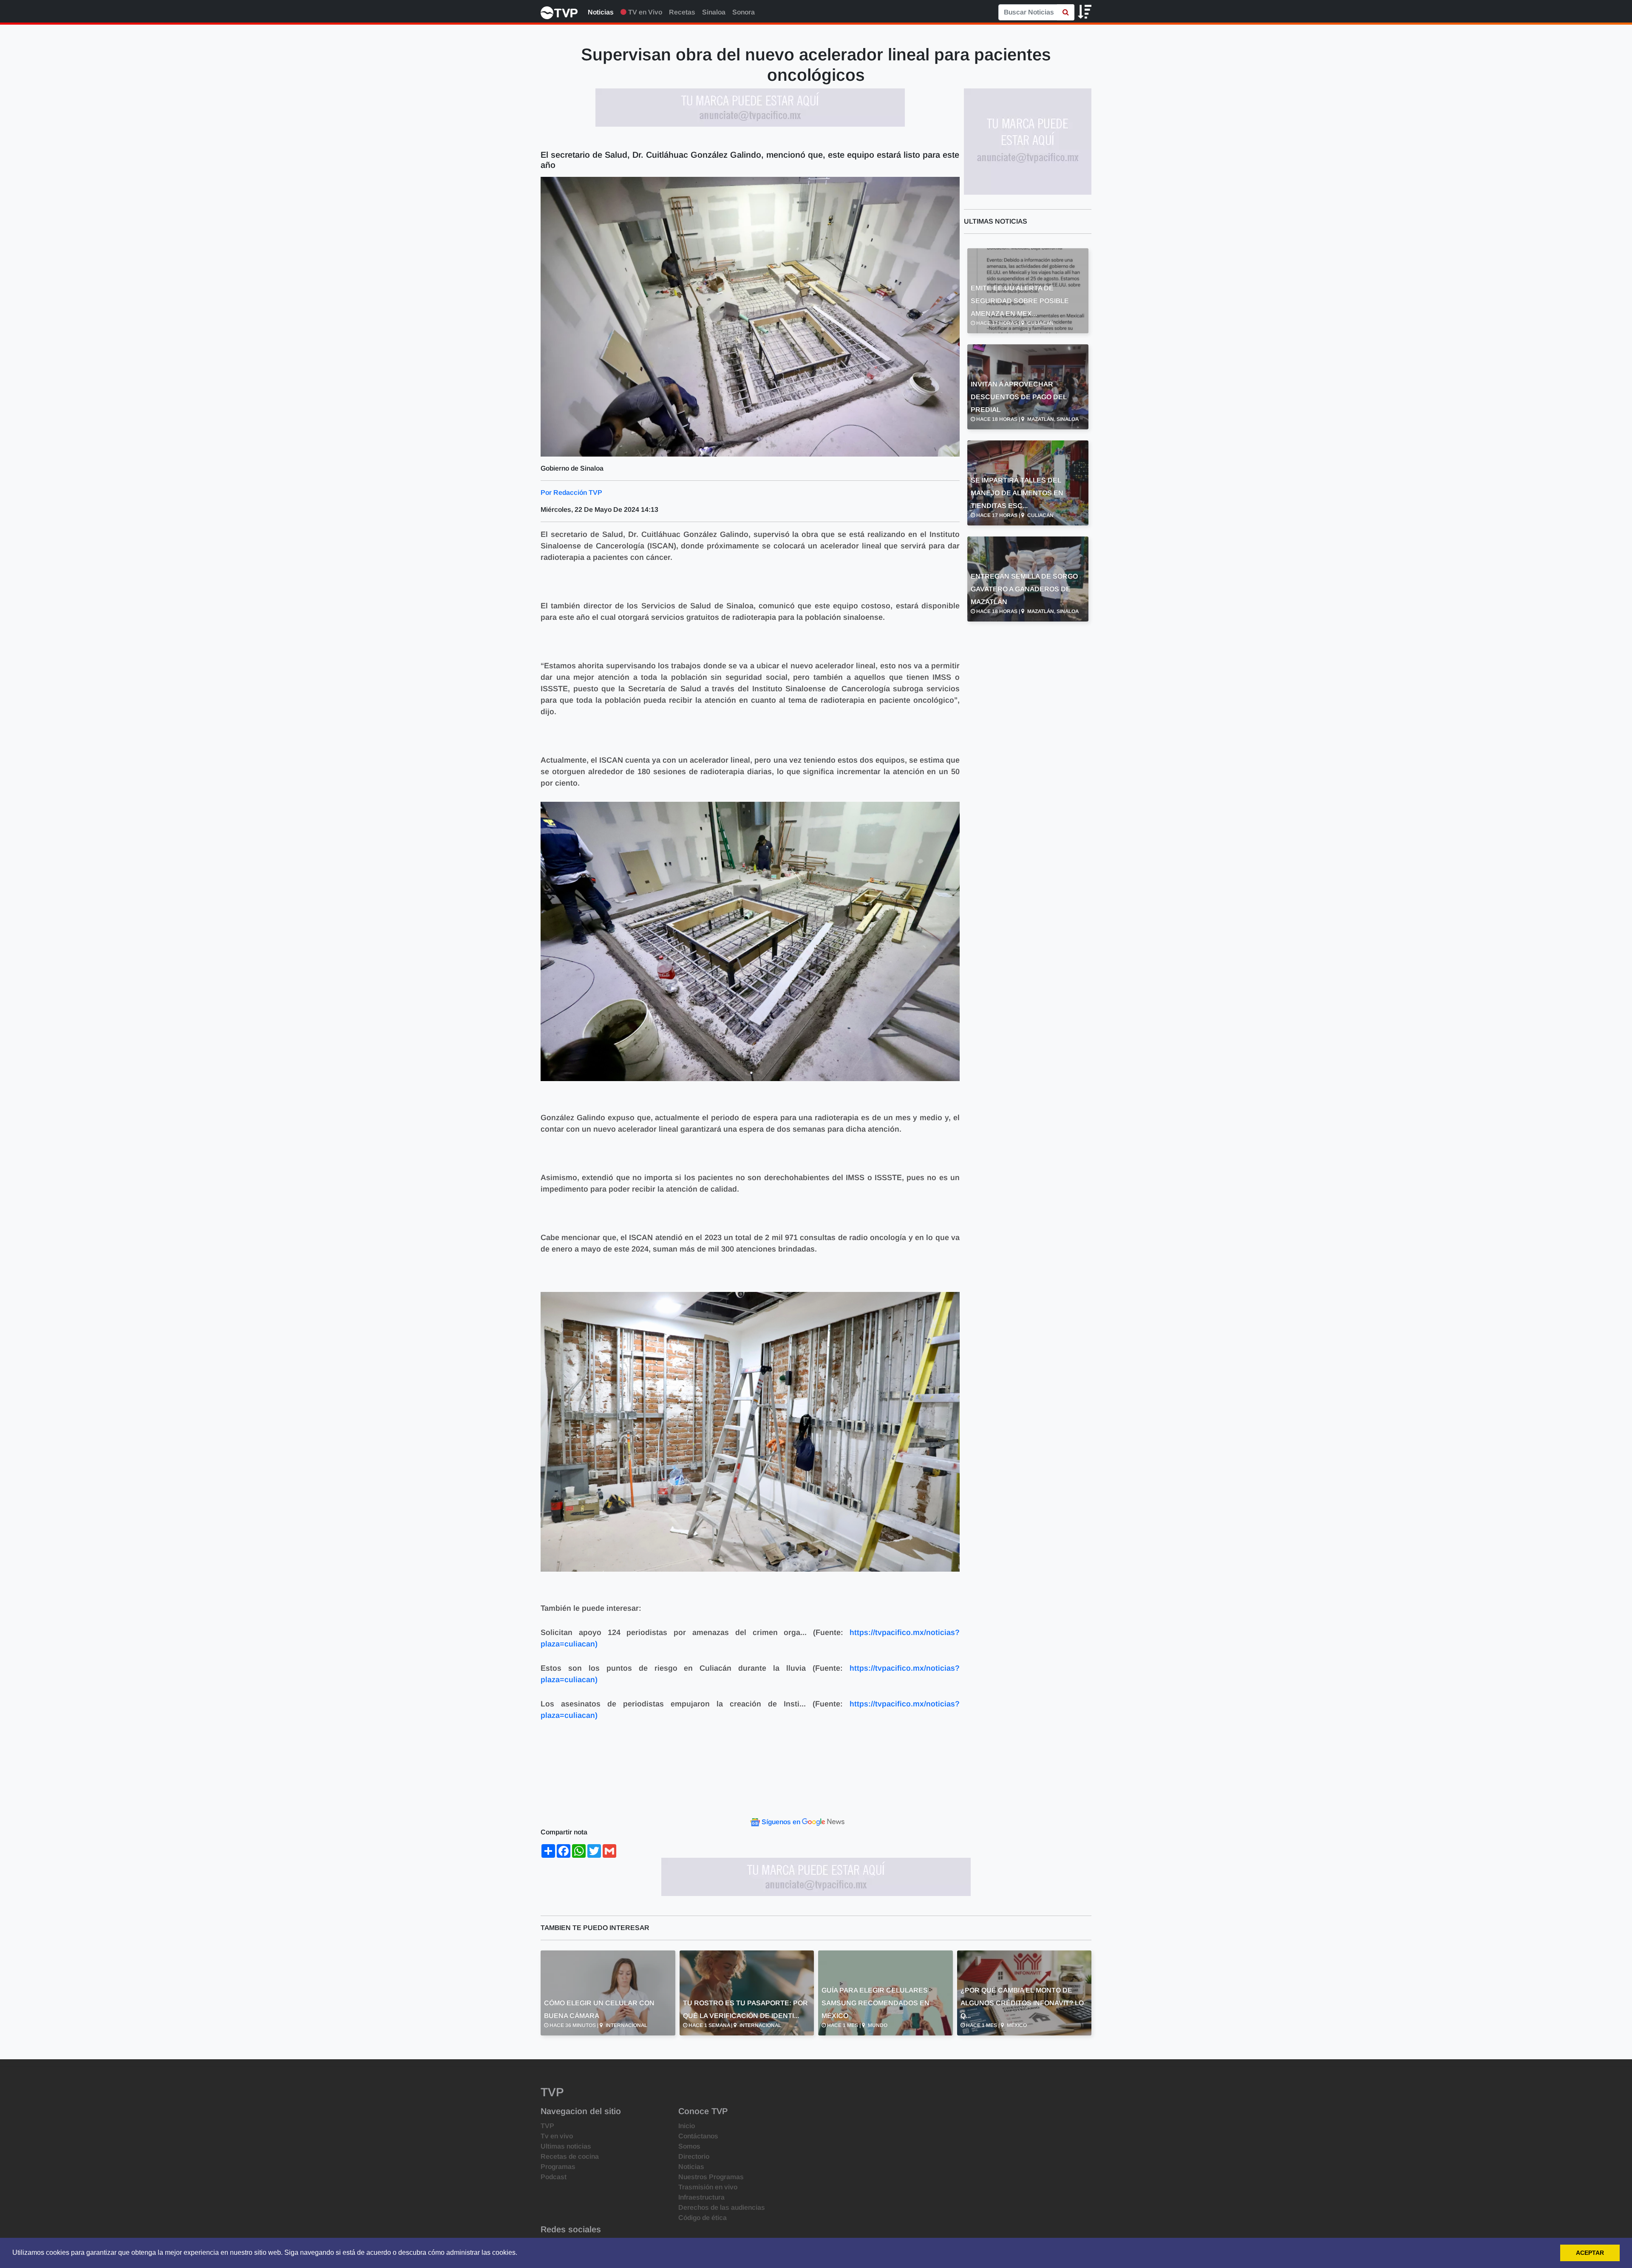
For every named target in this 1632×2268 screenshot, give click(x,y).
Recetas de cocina (570, 2156)
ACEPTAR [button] (1590, 2253)
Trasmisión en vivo (708, 2187)
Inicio (687, 2126)
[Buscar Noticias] (1066, 12)
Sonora (744, 12)
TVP (547, 2126)
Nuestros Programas (711, 2177)
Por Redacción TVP (571, 492)
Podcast (554, 2177)
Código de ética (703, 2218)
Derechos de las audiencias (722, 2207)
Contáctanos (698, 2136)
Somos (689, 2146)
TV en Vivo (644, 12)
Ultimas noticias (566, 2146)
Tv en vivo (557, 2136)
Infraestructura (701, 2197)
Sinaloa (714, 12)
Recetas (682, 12)
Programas (558, 2167)
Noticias (601, 12)
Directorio (694, 2156)
